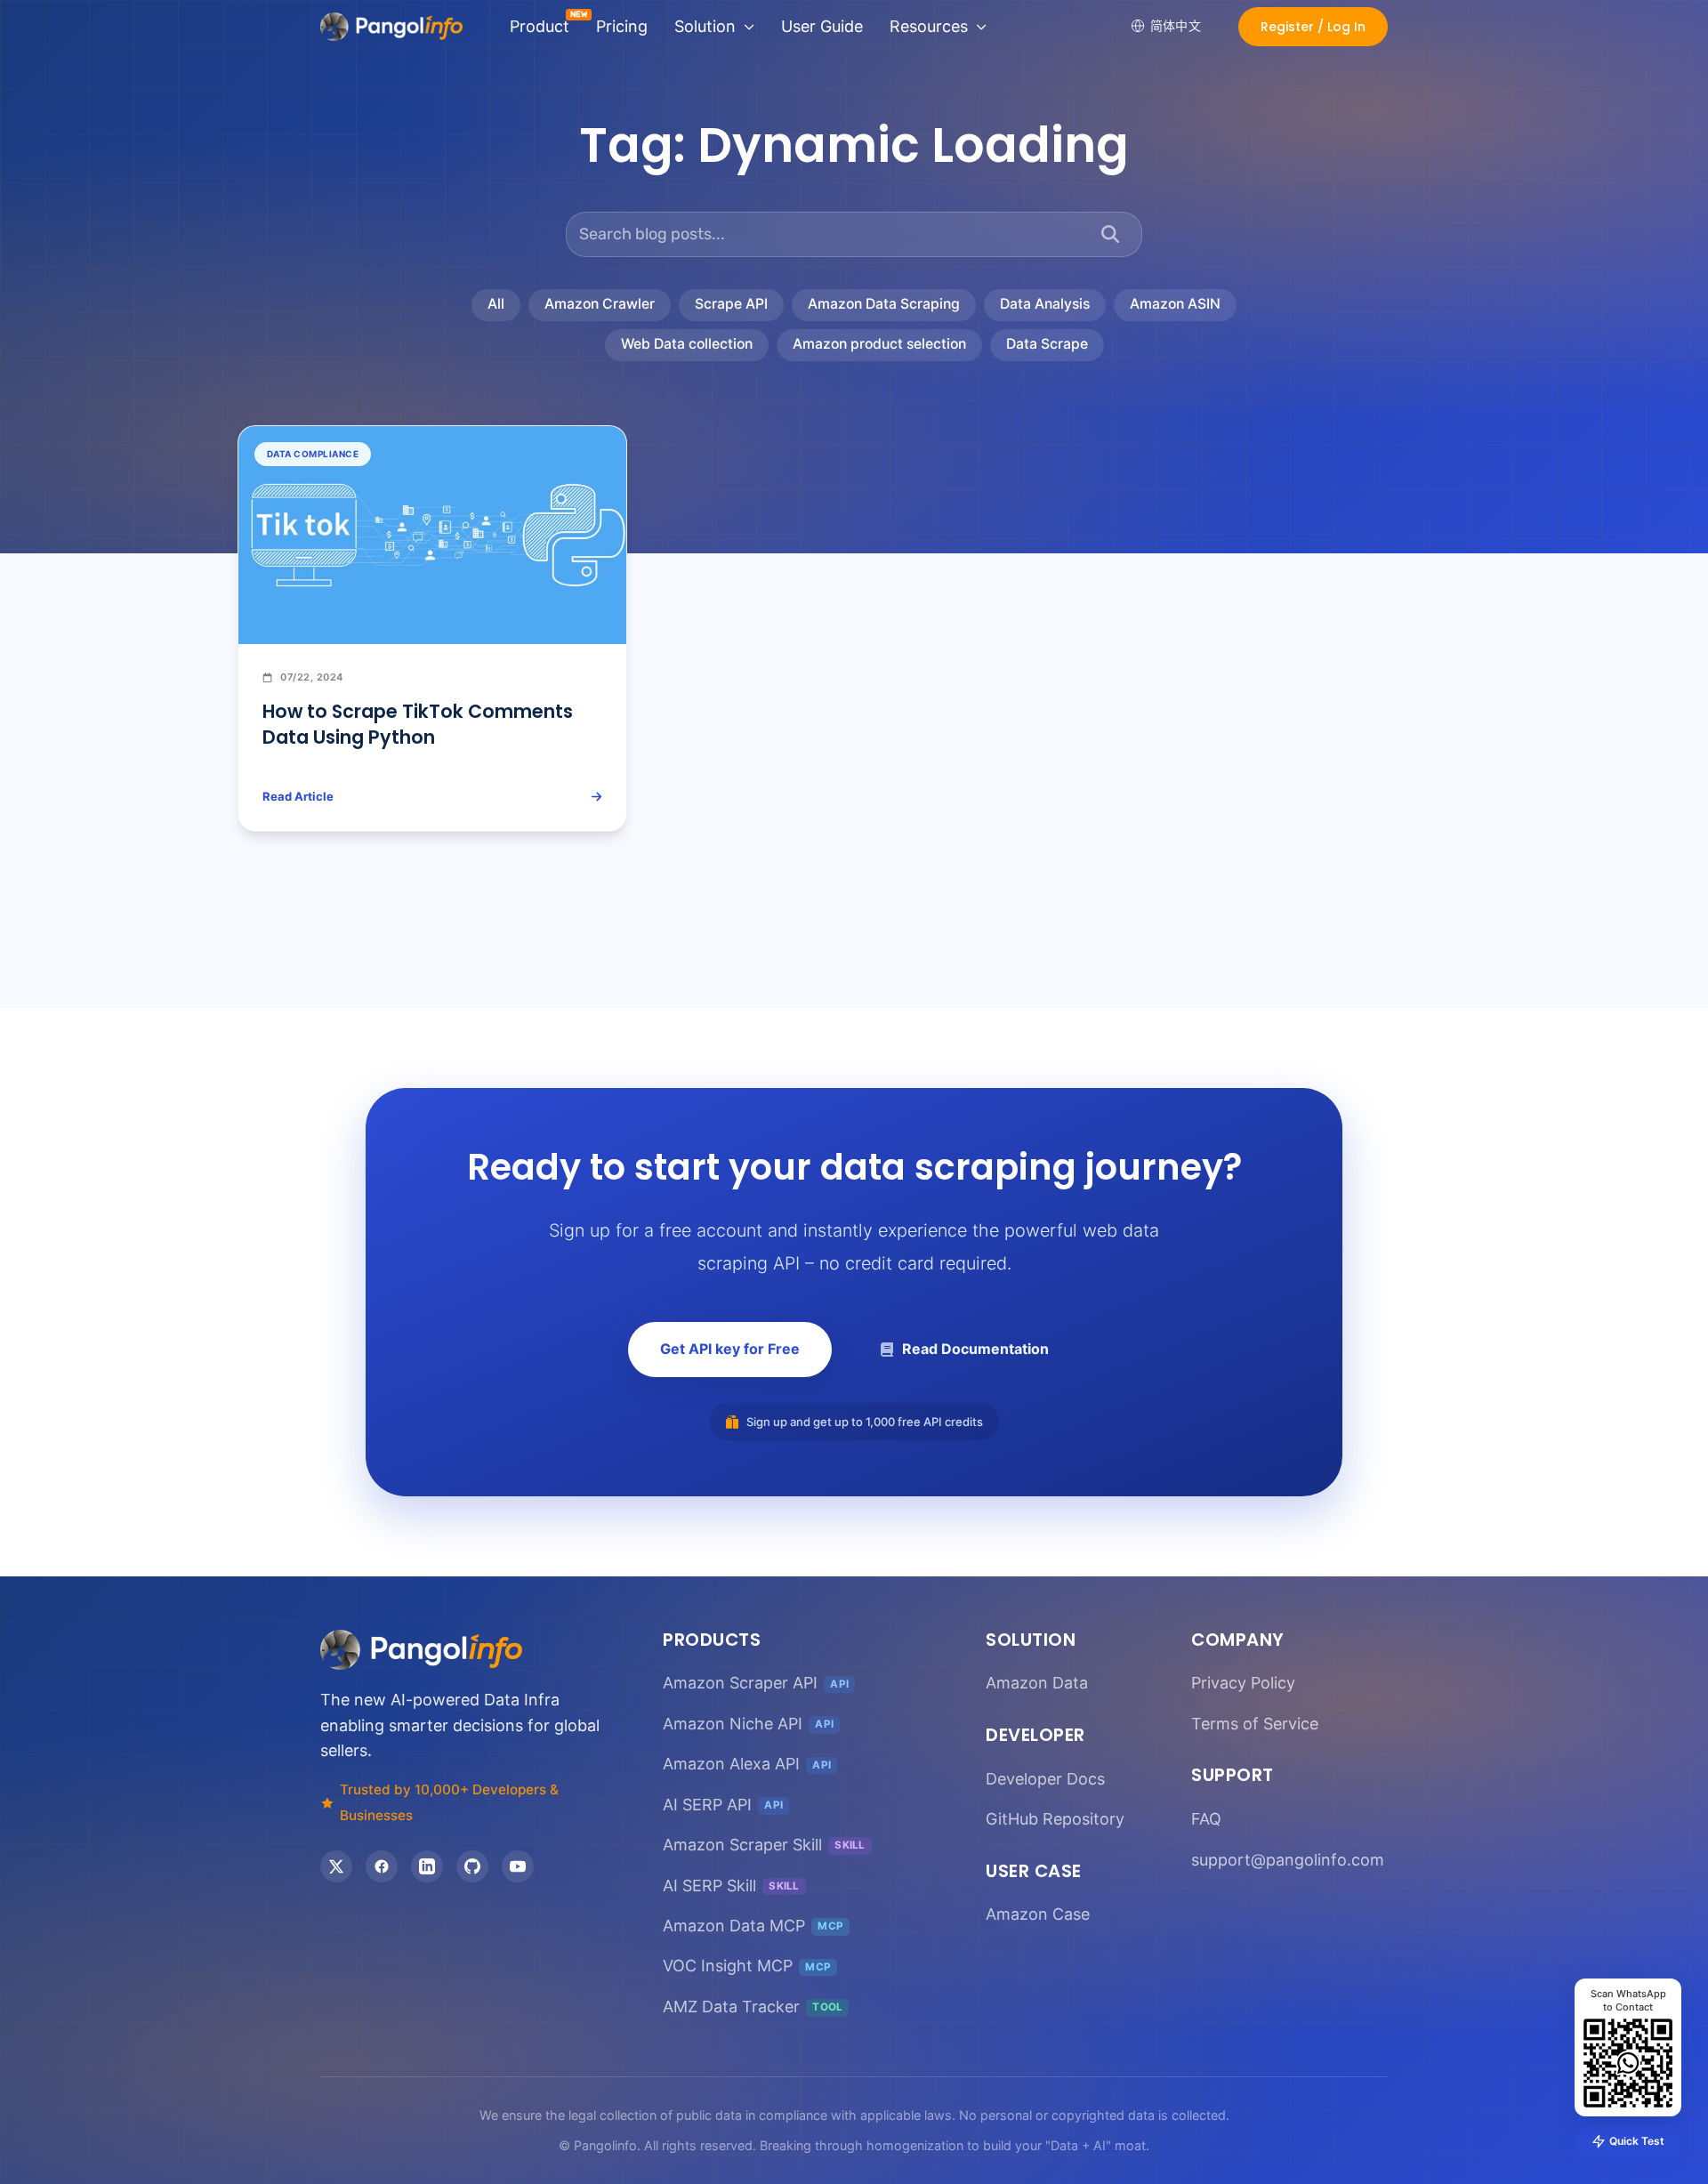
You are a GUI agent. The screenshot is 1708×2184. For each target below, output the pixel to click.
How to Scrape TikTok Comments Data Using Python (418, 724)
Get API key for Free (730, 1349)
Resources (929, 26)
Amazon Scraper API (756, 1683)
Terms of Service (1255, 1724)
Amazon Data (1037, 1683)
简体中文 (1176, 25)
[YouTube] (518, 1866)
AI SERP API (723, 1805)
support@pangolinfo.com (1288, 1860)
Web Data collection (687, 344)
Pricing (622, 26)
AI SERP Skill (731, 1886)
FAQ (1206, 1819)
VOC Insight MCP (747, 1966)
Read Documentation (975, 1349)
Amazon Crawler (600, 304)
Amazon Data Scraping (884, 304)
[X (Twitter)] (336, 1866)
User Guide (822, 26)
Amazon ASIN (1175, 304)
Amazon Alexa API (747, 1764)
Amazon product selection (879, 344)
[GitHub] (472, 1866)
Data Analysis (1045, 304)
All (496, 304)
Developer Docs (1045, 1779)
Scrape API (731, 304)
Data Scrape (1047, 344)
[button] (1313, 27)
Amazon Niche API (748, 1724)
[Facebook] (382, 1866)
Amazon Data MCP (753, 1926)
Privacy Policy (1243, 1683)
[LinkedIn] (427, 1866)
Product (540, 26)
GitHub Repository (1055, 1819)
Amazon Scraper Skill (764, 1845)
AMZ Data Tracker (753, 2007)
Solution (705, 26)
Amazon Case (1038, 1914)
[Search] (1110, 234)
